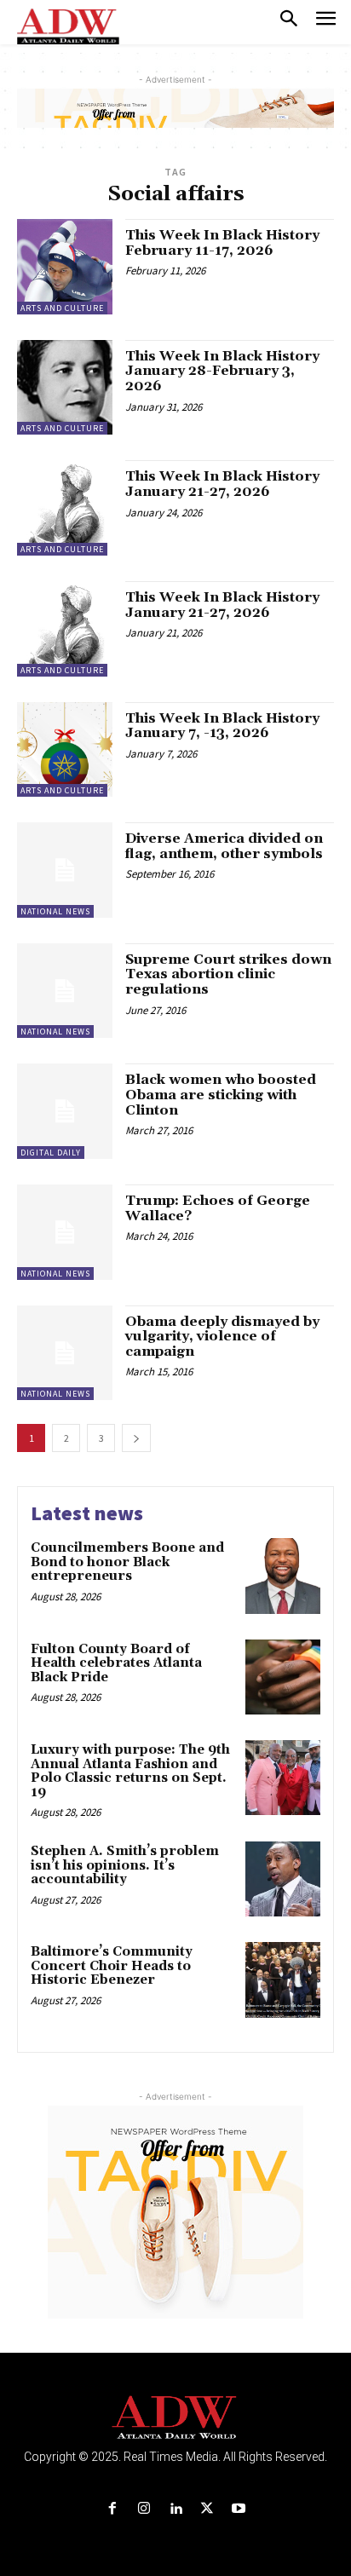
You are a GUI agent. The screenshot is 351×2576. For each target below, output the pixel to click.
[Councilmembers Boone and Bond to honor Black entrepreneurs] (283, 1576)
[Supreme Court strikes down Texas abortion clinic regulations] (65, 991)
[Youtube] (239, 2509)
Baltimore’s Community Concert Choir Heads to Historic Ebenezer (112, 1966)
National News (55, 911)
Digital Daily (51, 1153)
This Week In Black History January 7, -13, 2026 (222, 726)
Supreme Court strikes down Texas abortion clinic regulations (228, 974)
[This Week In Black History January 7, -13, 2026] (65, 750)
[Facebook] (112, 2509)
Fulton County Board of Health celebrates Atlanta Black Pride (116, 1663)
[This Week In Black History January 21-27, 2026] (65, 508)
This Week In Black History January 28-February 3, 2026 (222, 371)
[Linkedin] (175, 2509)
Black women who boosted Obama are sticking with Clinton (221, 1095)
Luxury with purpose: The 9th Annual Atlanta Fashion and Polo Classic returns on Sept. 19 (130, 1771)
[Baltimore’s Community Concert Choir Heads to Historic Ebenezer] (283, 1980)
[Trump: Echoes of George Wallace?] (65, 1232)
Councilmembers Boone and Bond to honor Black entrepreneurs (127, 1562)
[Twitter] (207, 2509)
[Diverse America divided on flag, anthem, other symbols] (65, 870)
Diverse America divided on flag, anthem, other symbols (224, 846)
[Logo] (176, 2418)
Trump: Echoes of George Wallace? (218, 1208)
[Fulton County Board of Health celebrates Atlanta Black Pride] (283, 1677)
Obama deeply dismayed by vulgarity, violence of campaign (222, 1337)
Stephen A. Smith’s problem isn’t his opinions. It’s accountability (125, 1865)
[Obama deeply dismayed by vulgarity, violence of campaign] (65, 1353)
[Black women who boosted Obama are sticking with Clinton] (65, 1111)
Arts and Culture (62, 308)
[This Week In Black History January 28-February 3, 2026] (65, 388)
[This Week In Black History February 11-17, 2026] (65, 267)
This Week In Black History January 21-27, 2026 (222, 484)
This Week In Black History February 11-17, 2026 (222, 243)
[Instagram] (144, 2509)
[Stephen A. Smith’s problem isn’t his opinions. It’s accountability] (283, 1879)
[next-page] (136, 1438)
